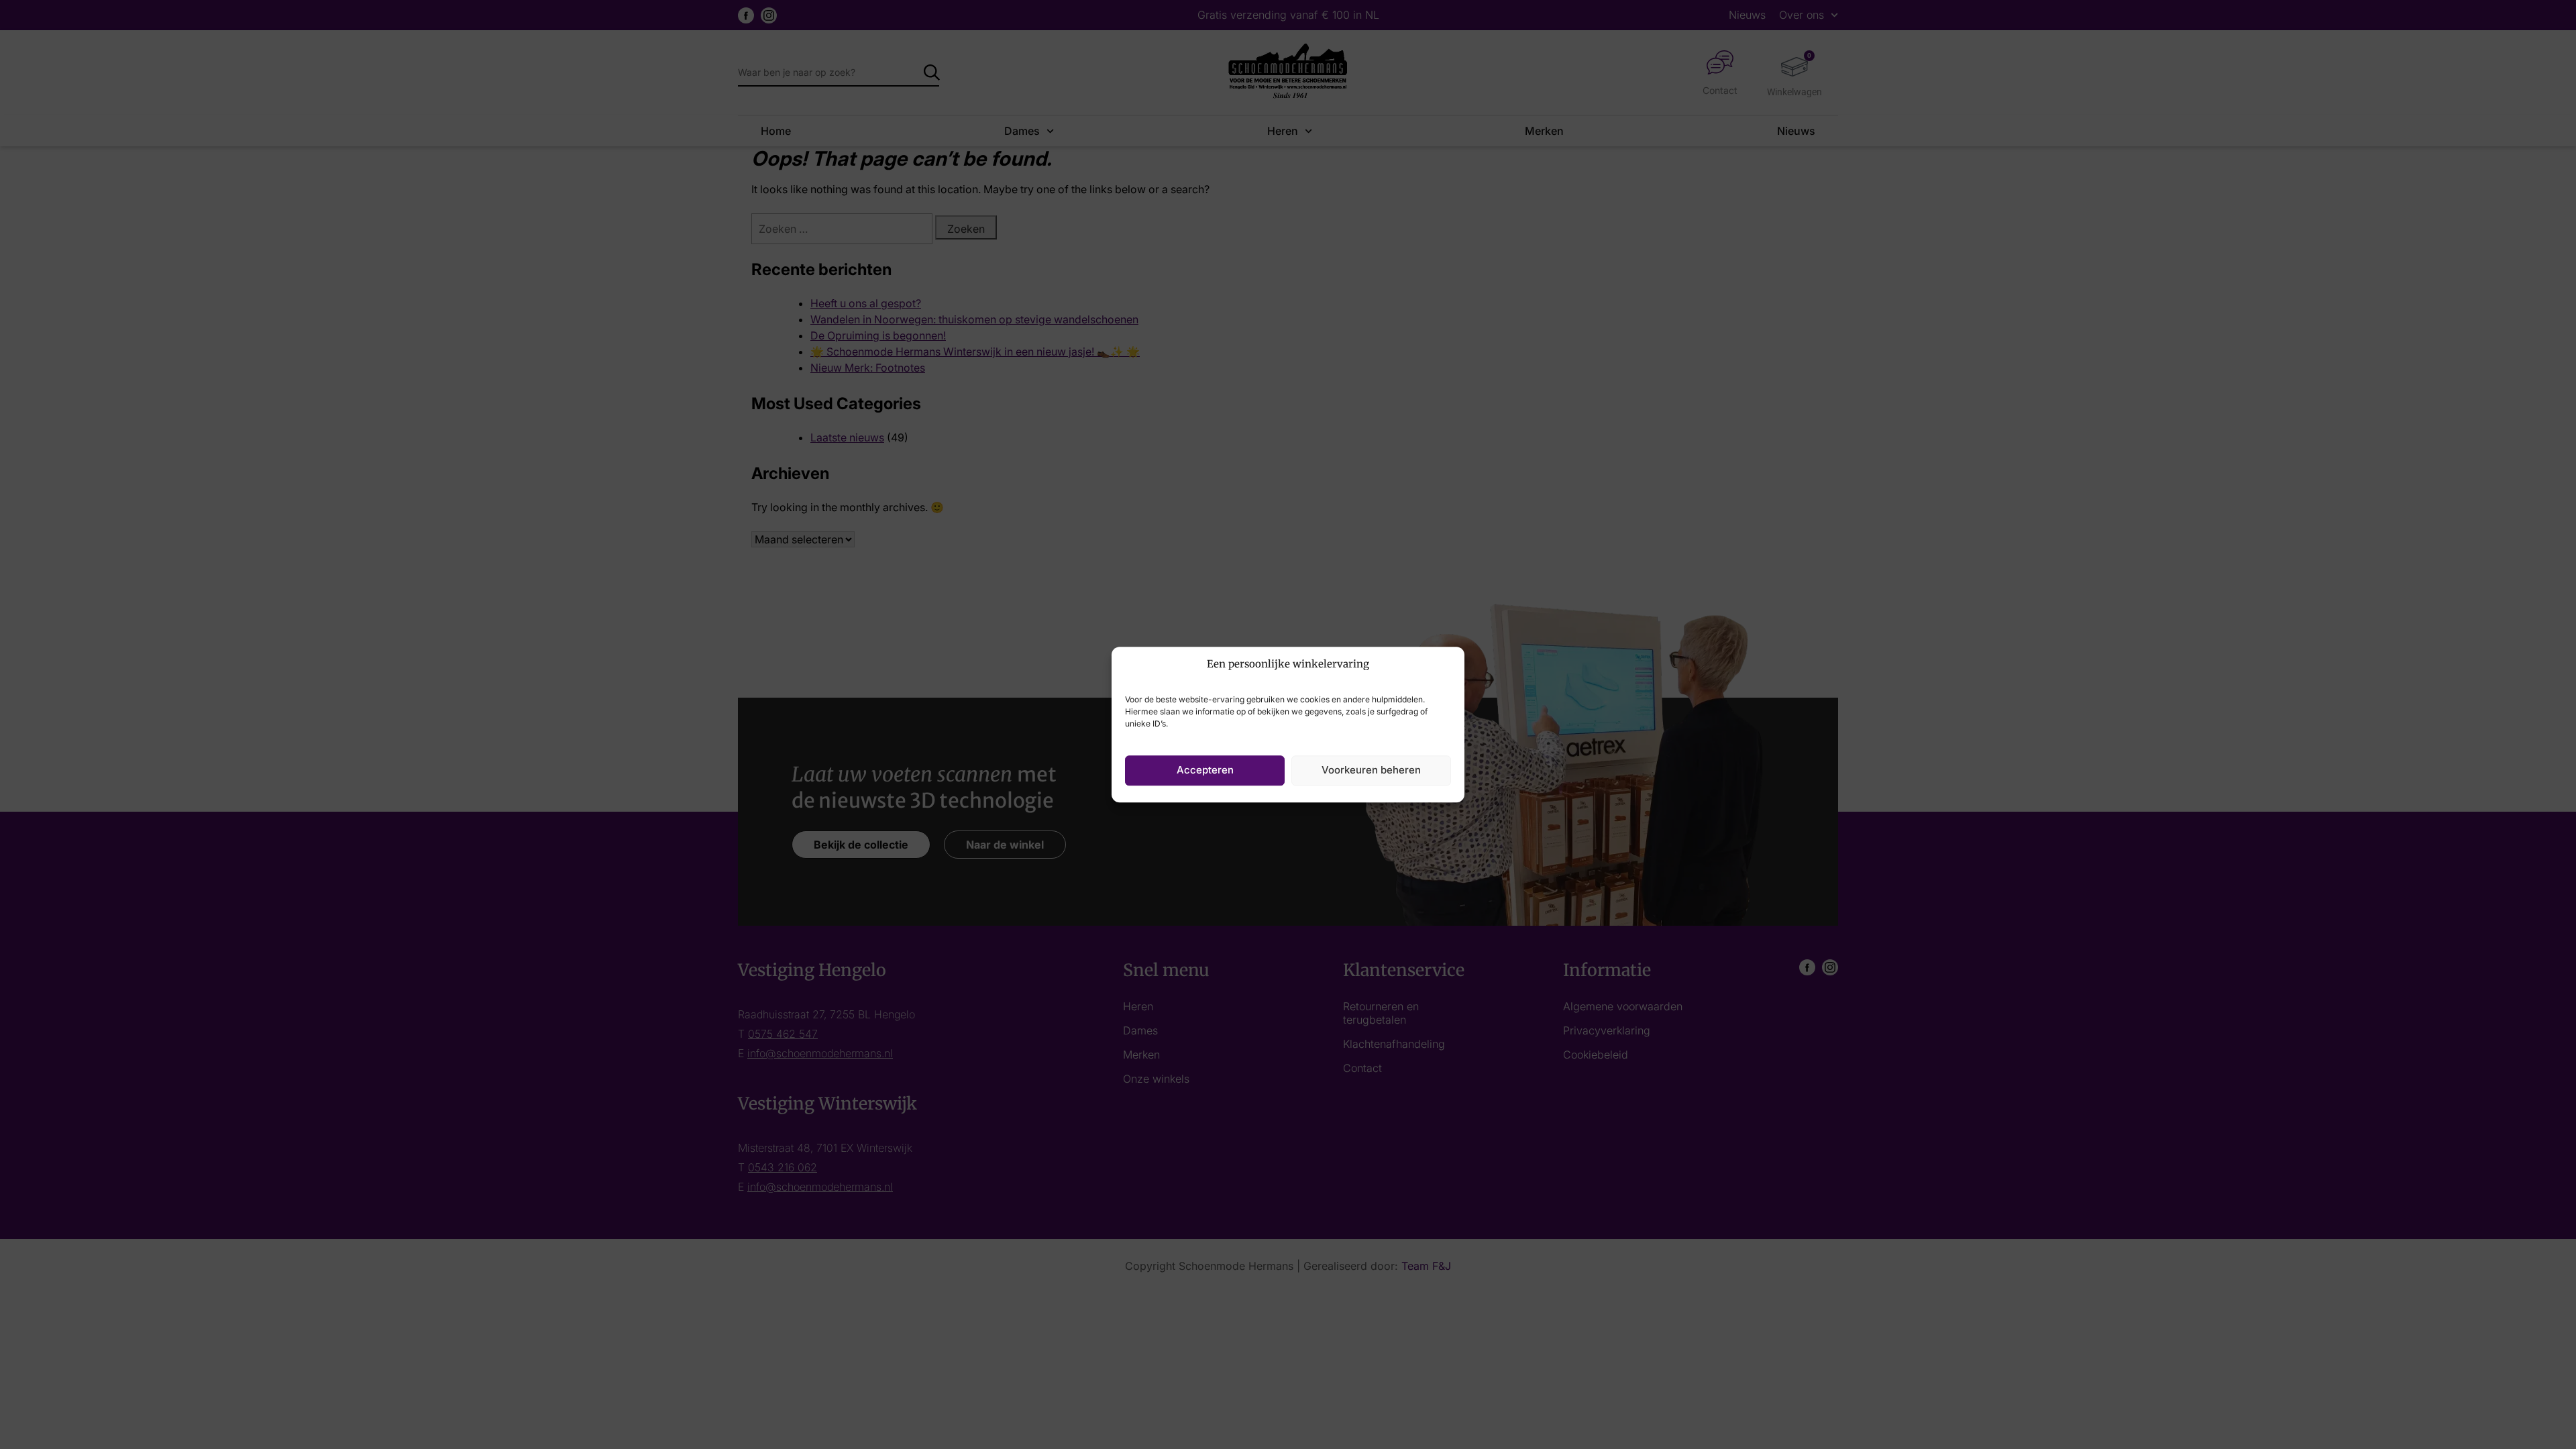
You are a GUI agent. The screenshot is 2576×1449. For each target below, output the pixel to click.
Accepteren (1205, 770)
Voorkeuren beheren (1371, 770)
